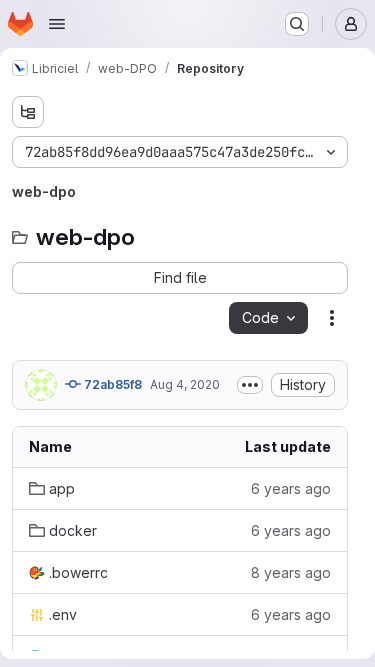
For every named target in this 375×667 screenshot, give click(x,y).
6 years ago (291, 488)
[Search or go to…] (297, 24)
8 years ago (291, 572)
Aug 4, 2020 (185, 384)
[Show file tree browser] (28, 112)
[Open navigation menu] (57, 24)
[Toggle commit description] (250, 385)
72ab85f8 (111, 384)
